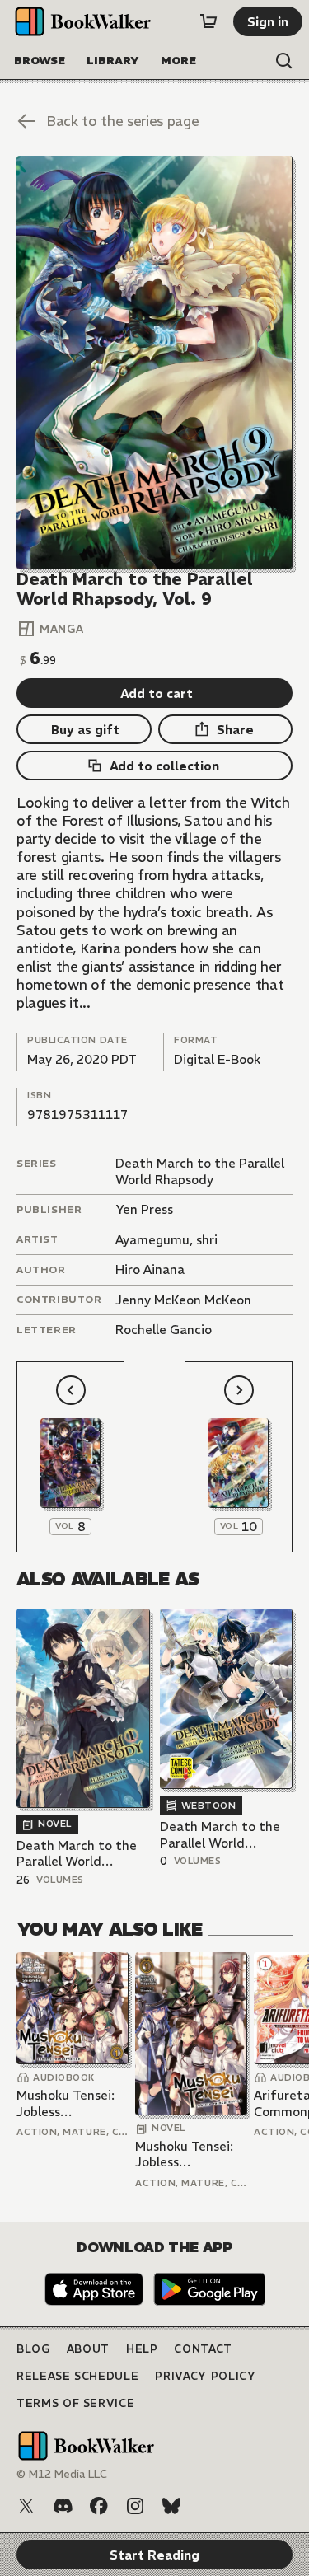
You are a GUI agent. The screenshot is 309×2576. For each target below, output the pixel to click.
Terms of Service (75, 2403)
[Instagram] (135, 2506)
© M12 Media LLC (62, 2474)
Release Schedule (77, 2376)
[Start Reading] (154, 363)
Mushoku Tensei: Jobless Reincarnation (66, 2103)
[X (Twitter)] (26, 2506)
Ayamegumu (152, 1240)
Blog (33, 2349)
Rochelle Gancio (164, 1330)
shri (207, 1240)
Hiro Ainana (150, 1269)
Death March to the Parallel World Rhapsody (200, 1171)
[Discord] (63, 2506)
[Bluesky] (171, 2506)
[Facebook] (99, 2506)
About (88, 2349)
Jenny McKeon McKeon (183, 1300)
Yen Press (144, 1209)
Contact (203, 2349)
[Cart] (208, 21)
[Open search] (284, 61)
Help (142, 2349)
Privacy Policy (205, 2376)
